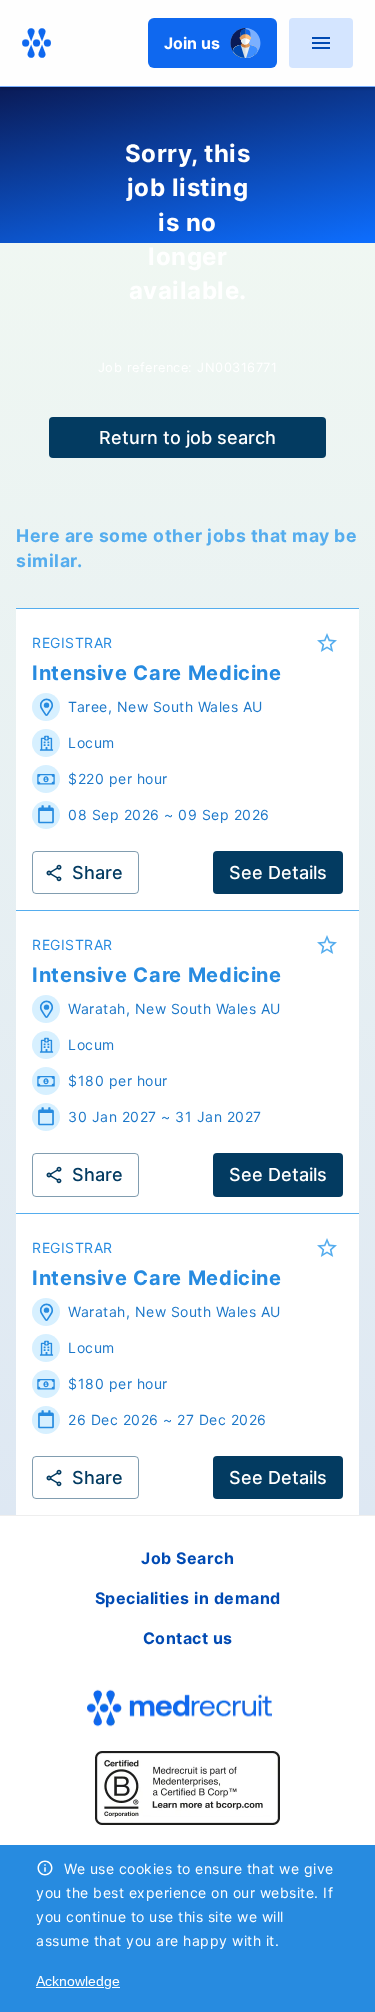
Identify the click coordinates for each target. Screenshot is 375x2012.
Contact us (188, 1638)
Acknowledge (78, 1981)
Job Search (187, 1558)
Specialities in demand (188, 1598)
